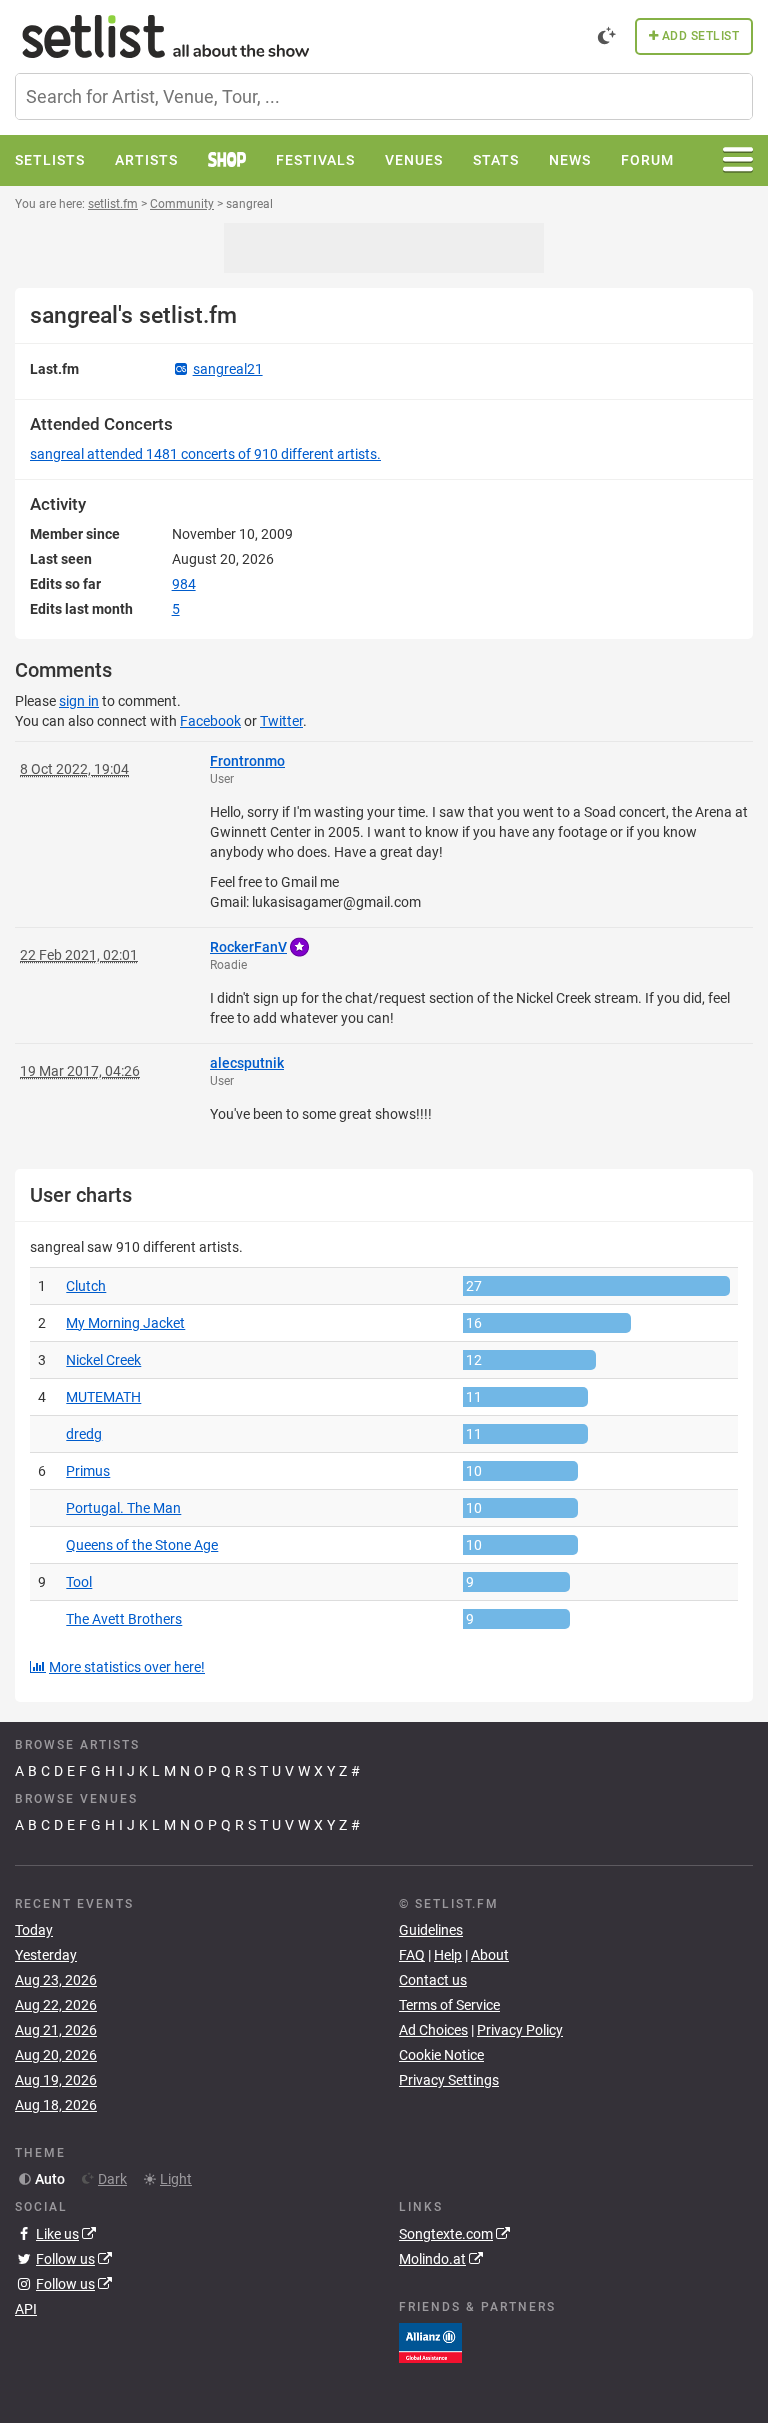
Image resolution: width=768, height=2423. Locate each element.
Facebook (210, 721)
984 (184, 584)
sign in (79, 701)
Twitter (281, 721)
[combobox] (384, 96)
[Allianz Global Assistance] (430, 2341)
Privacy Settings (449, 2080)
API (26, 2309)
